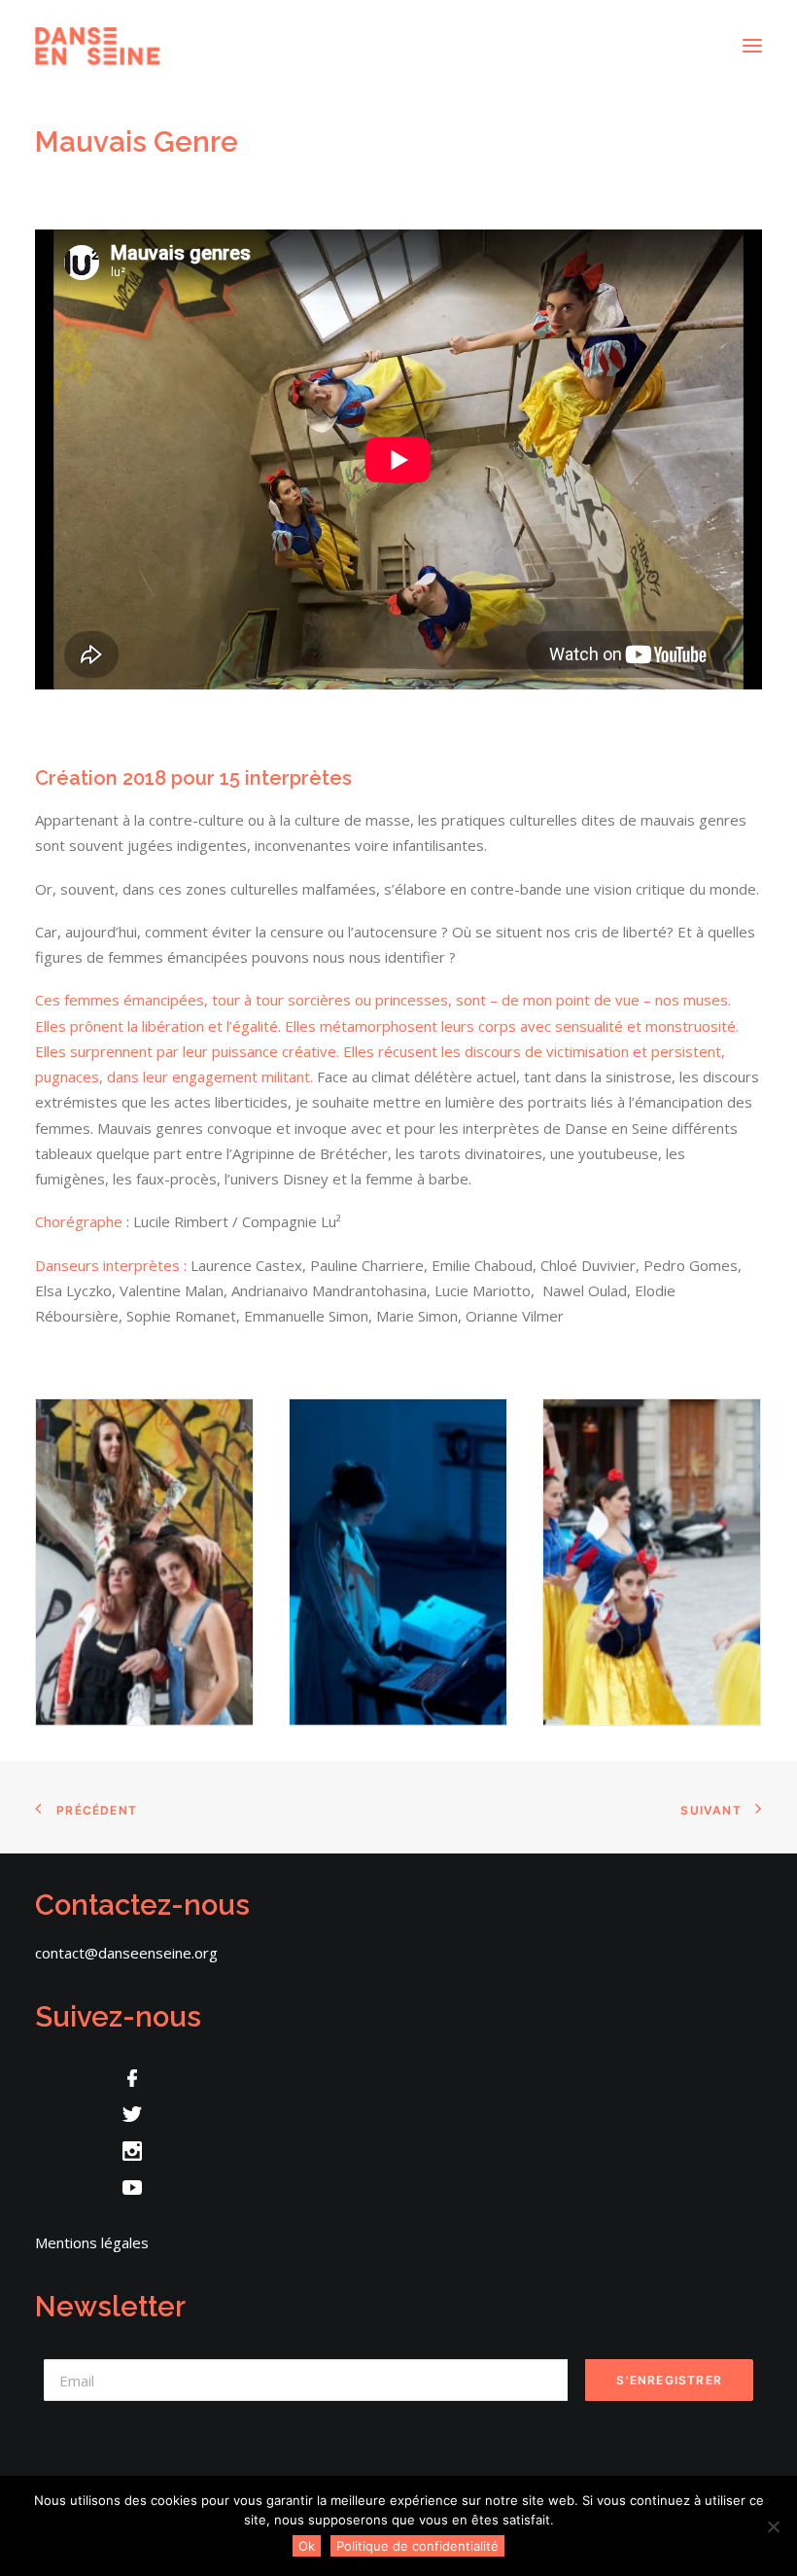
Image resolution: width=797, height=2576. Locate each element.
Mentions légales (92, 2242)
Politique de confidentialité (417, 2546)
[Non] (773, 2526)
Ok (307, 2546)
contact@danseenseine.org (126, 1953)
